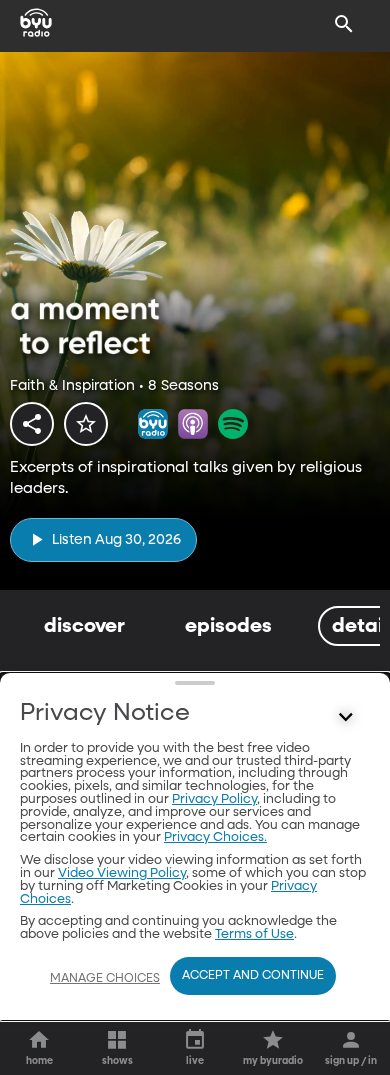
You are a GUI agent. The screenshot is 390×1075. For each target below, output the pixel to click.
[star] (86, 424)
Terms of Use (254, 934)
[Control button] (346, 718)
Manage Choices (105, 979)
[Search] (344, 24)
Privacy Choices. (215, 837)
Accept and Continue (253, 976)
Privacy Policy (214, 799)
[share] (32, 424)
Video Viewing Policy (122, 873)
